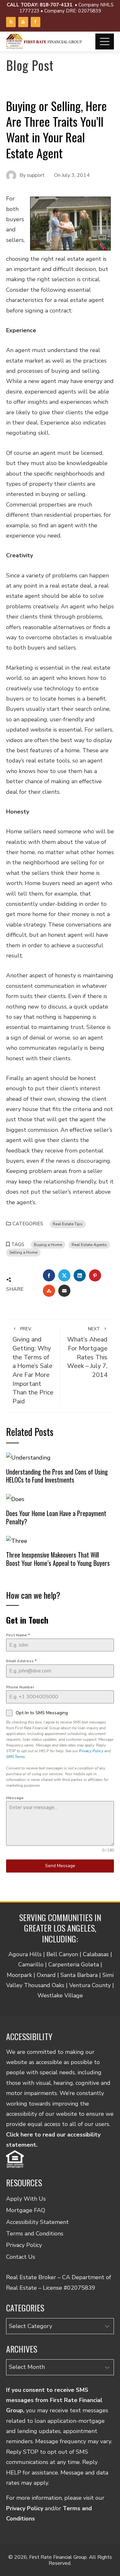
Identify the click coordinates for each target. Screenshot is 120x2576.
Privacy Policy (91, 1751)
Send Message (60, 1866)
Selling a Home (23, 1252)
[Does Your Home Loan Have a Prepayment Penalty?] (15, 1499)
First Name (18, 1635)
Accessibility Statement (37, 2222)
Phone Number (20, 1687)
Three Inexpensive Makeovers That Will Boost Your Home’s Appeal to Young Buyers (58, 1559)
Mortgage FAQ (26, 2210)
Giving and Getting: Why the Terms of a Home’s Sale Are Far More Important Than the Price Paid (33, 1366)
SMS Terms (16, 1757)
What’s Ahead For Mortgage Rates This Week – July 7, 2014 (87, 1352)
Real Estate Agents (89, 1245)
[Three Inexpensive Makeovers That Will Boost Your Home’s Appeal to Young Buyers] (17, 1540)
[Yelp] (11, 22)
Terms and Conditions (35, 2234)
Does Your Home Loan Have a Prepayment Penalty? (56, 1517)
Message (15, 1798)
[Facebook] (36, 22)
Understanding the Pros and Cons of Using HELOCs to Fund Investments (57, 1476)
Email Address (21, 1661)
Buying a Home (48, 1245)
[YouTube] (23, 22)
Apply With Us (26, 2199)
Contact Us (21, 2257)
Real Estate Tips (68, 1224)
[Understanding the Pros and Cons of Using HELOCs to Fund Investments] (28, 1457)
